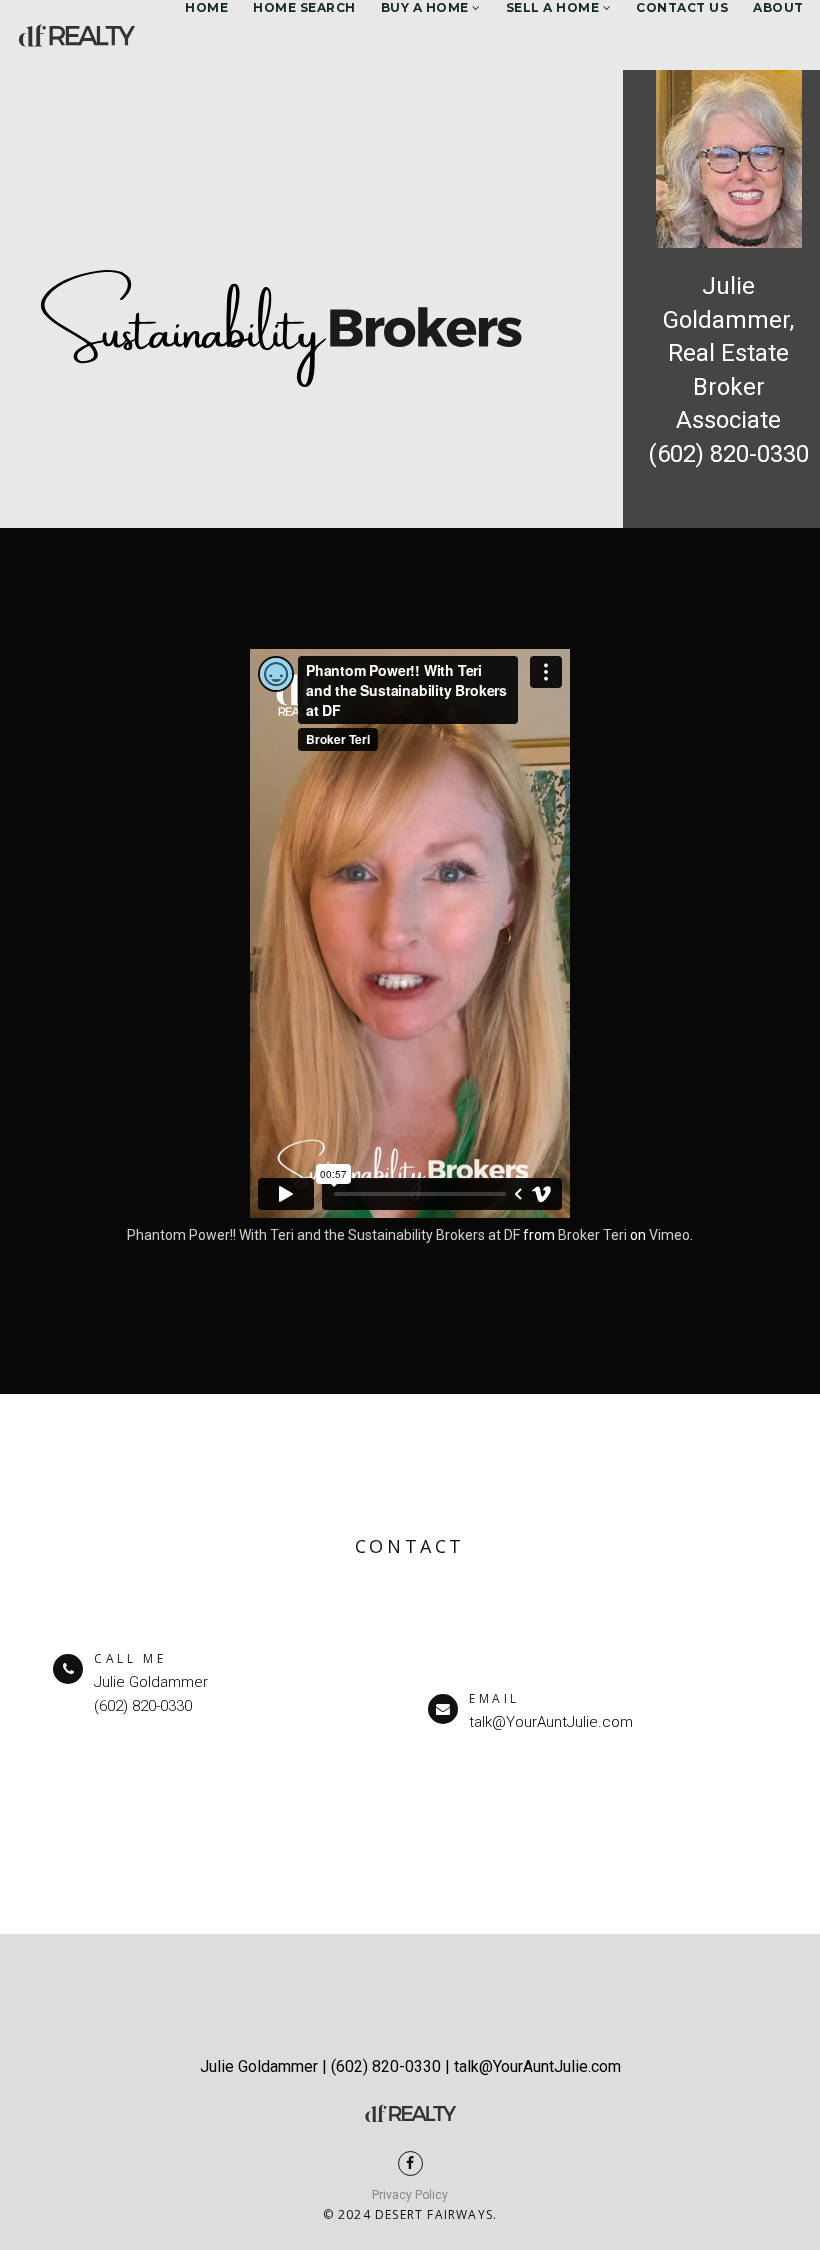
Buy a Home (427, 7)
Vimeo (669, 1235)
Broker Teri (592, 1235)
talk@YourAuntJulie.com (551, 1722)
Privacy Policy (410, 2195)
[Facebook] (410, 2163)
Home (206, 7)
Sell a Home (554, 7)
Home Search (304, 7)
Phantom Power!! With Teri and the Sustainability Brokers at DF (323, 1235)
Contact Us (682, 7)
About (778, 7)
